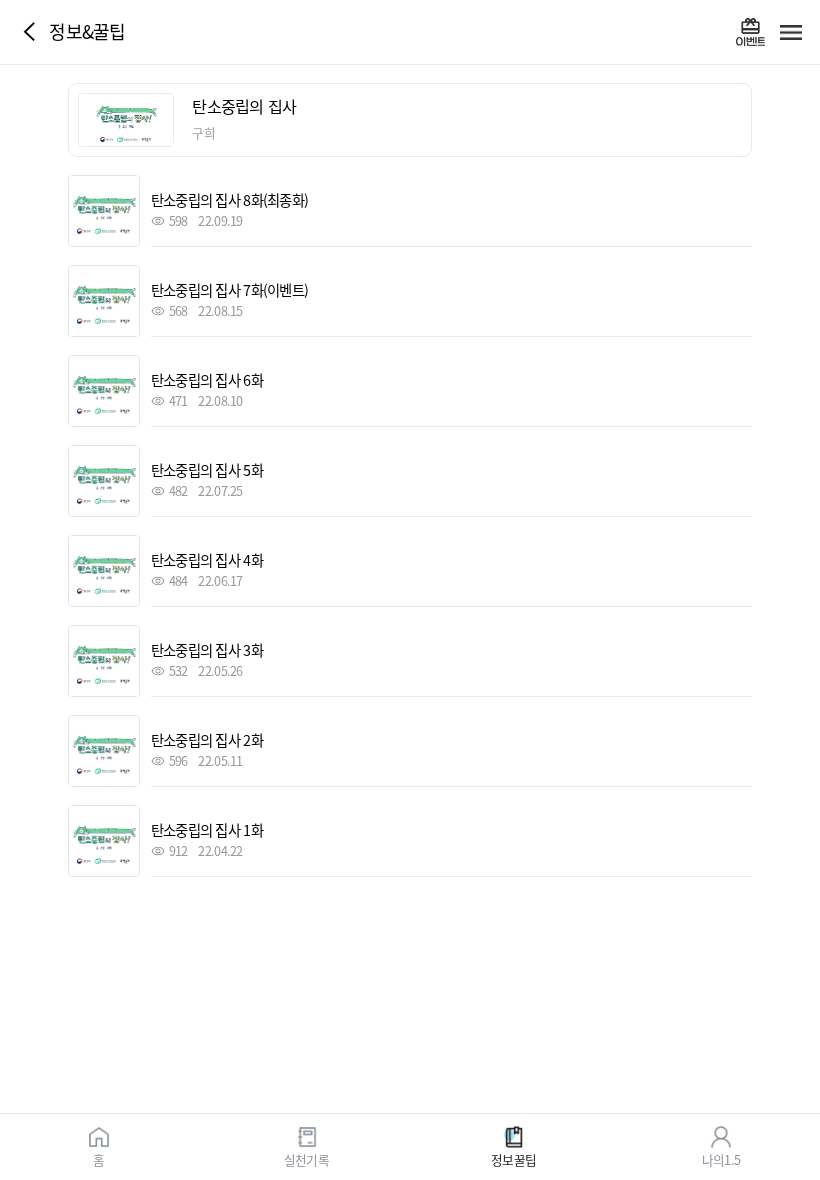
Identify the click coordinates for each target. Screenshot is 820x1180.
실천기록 (306, 1158)
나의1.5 (721, 1158)
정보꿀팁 (513, 1158)
